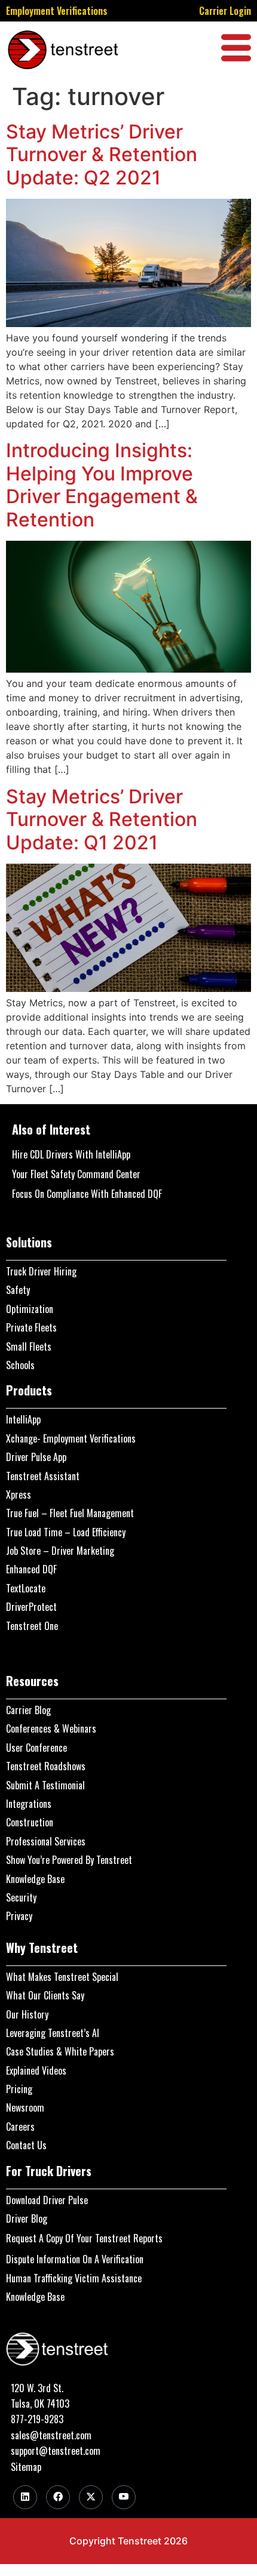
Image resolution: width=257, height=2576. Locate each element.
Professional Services (46, 1841)
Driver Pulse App (36, 1457)
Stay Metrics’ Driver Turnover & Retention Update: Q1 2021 (102, 819)
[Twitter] (91, 2497)
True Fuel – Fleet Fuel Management (70, 1513)
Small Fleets (29, 1346)
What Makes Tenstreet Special (62, 1977)
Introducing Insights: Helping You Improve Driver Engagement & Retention (102, 485)
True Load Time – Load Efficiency (66, 1532)
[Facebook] (58, 2497)
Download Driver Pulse (47, 2200)
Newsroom (25, 2107)
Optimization (30, 1309)
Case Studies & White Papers (60, 2051)
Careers (20, 2127)
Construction (30, 1822)
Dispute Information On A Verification (75, 2259)
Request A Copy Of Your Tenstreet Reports (84, 2238)
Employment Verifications (57, 11)
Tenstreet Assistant (43, 1476)
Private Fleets (31, 1327)
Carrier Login (225, 11)
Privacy (19, 1916)
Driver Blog (27, 2218)
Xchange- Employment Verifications (71, 1438)
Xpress (19, 1495)
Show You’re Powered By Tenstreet (69, 1860)
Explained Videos (36, 2070)
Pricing (19, 2089)
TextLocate (26, 1588)
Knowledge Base (35, 1879)
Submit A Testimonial (45, 1785)
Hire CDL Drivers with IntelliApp (71, 1154)
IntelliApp (23, 1419)
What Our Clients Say (45, 1995)
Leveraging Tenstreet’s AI (53, 2033)
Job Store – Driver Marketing (60, 1551)
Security (21, 1897)
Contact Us (26, 2145)
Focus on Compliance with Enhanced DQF (87, 1194)
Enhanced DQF (31, 1569)
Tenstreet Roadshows (46, 1766)
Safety (18, 1290)
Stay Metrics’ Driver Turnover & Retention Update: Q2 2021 (102, 155)
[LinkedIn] (25, 2497)
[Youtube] (124, 2497)
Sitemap (26, 2467)
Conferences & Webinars (51, 1728)
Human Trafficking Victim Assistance (74, 2278)
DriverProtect (31, 1607)
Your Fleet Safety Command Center (76, 1174)
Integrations (29, 1804)
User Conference (36, 1748)
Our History (27, 2014)
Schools (20, 1365)
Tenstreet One (32, 1626)
